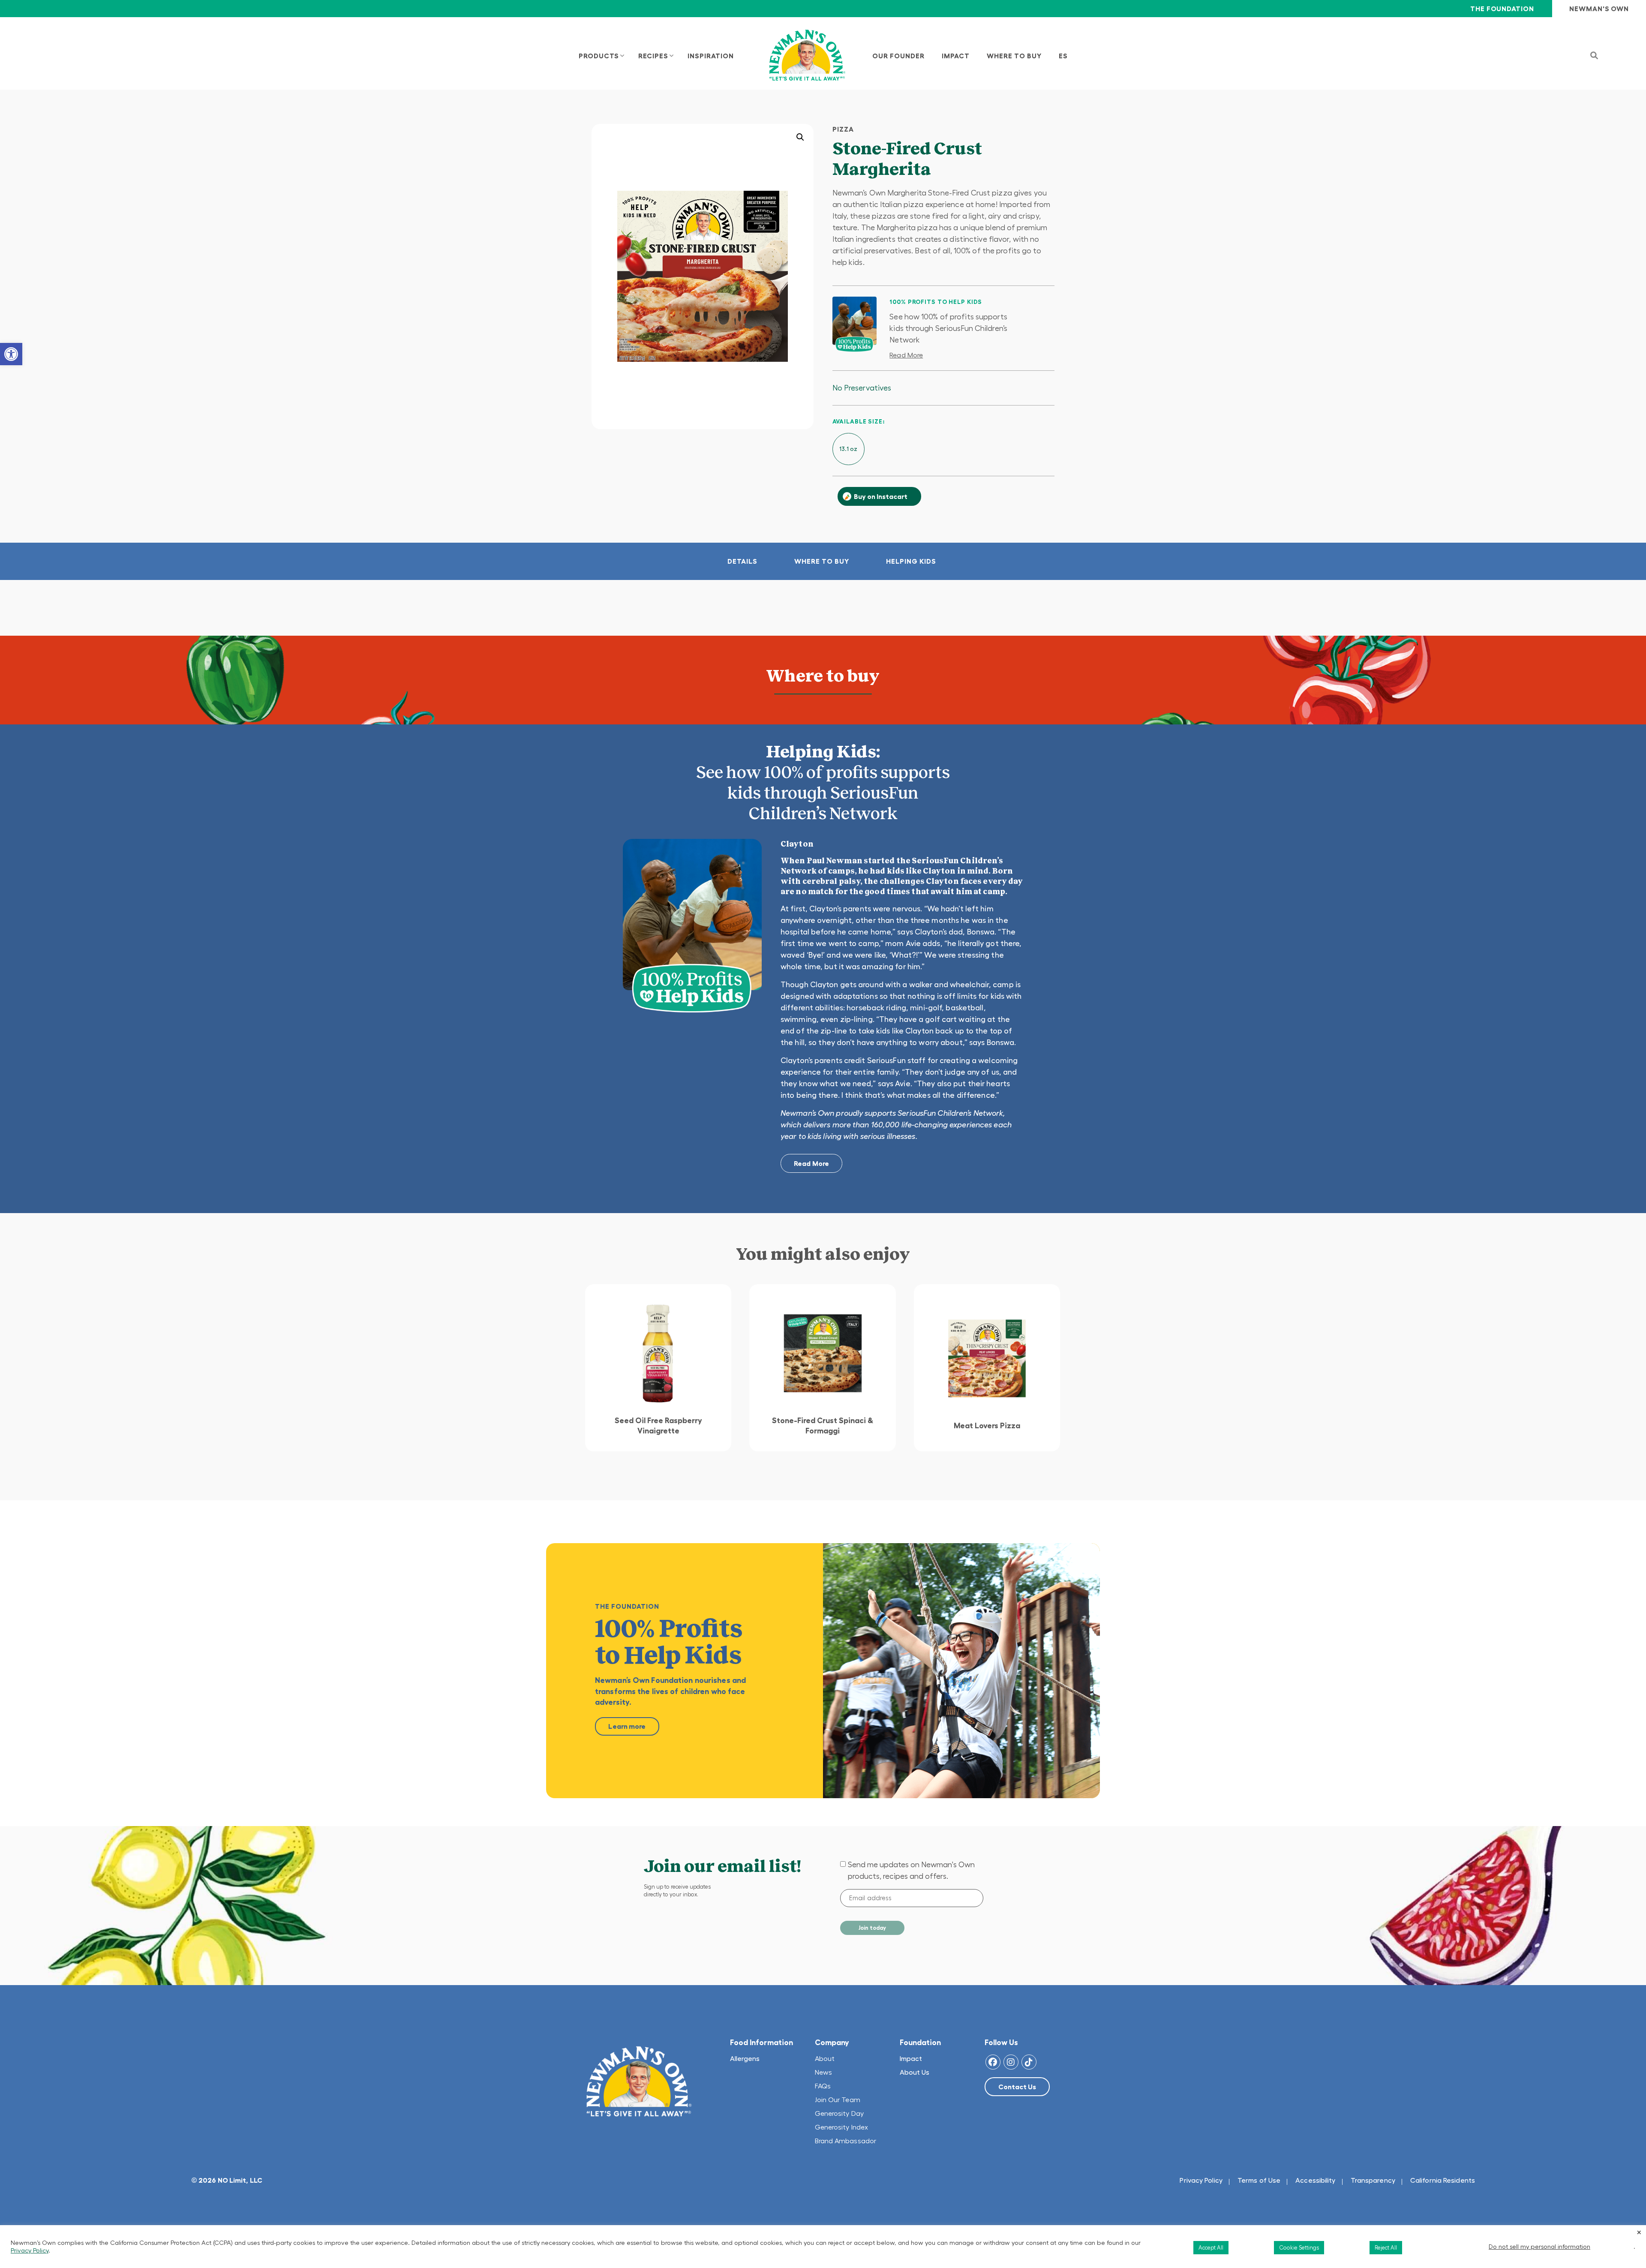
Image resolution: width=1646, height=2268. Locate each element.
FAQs (823, 2086)
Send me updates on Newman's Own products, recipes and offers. (911, 1870)
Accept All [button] (1211, 2248)
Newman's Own (1599, 9)
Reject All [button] (1386, 2248)
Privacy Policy (1201, 2180)
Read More (906, 355)
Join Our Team (838, 2100)
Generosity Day (839, 2113)
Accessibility (1315, 2180)
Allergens (745, 2058)
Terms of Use (1259, 2180)
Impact (911, 2058)
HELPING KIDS (911, 561)
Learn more (627, 1726)
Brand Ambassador (846, 2141)
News (823, 2072)
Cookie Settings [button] (1299, 2248)
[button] (11, 354)
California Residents (1443, 2180)
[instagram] (1011, 2062)
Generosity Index (842, 2127)
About (825, 2058)
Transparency (1373, 2180)
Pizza (843, 129)
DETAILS (742, 561)
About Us (915, 2072)
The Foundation (1502, 9)
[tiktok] (1029, 2062)
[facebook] (993, 2062)
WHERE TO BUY (822, 561)
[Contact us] (1017, 2087)
